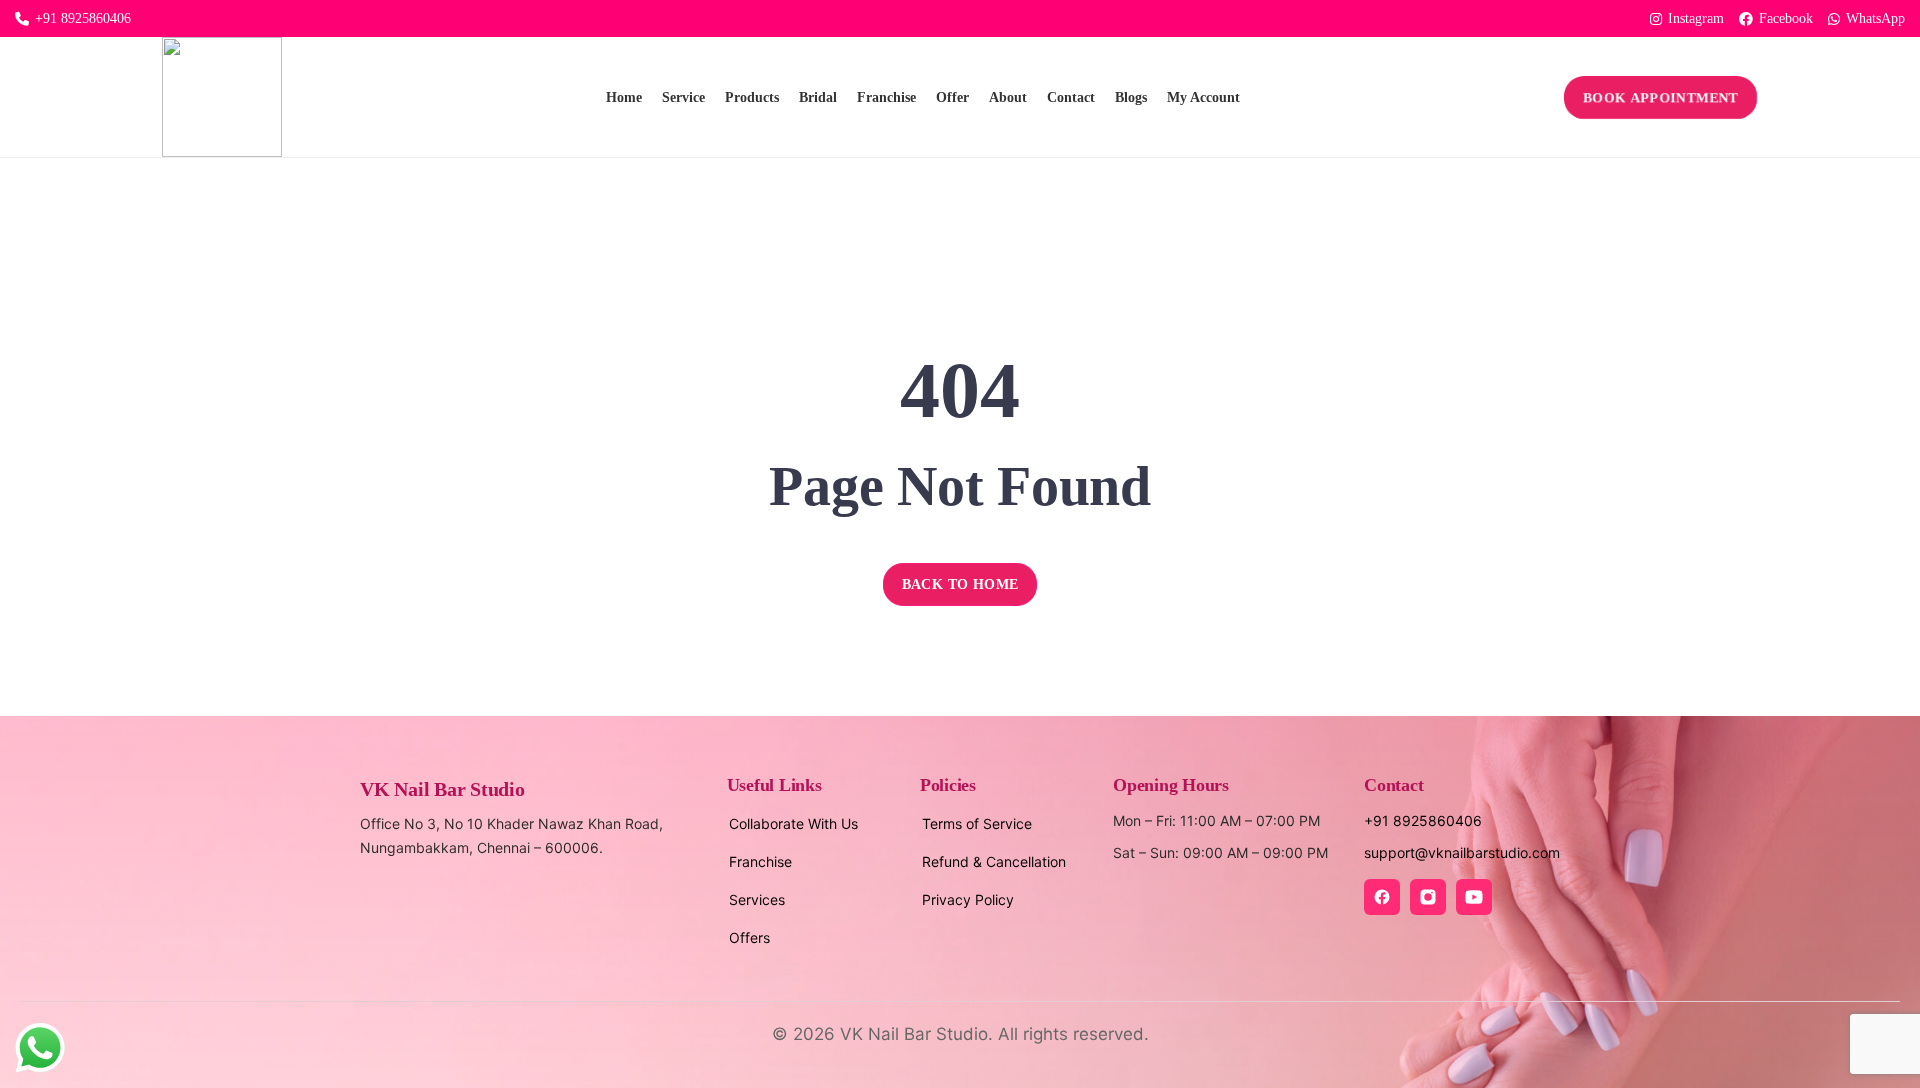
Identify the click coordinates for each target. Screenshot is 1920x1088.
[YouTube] (1474, 897)
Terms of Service (977, 823)
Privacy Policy (968, 899)
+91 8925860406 (83, 18)
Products (752, 97)
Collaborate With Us (793, 823)
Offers (749, 937)
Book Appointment (1661, 97)
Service (683, 97)
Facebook (1786, 18)
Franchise (886, 97)
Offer (952, 97)
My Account (1203, 97)
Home (624, 97)
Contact (1071, 97)
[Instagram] (1428, 897)
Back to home (960, 584)
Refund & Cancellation (994, 861)
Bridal (818, 97)
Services (757, 899)
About (1008, 97)
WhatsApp (1875, 18)
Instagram (1696, 18)
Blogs (1131, 97)
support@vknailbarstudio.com (1462, 852)
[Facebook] (1382, 897)
